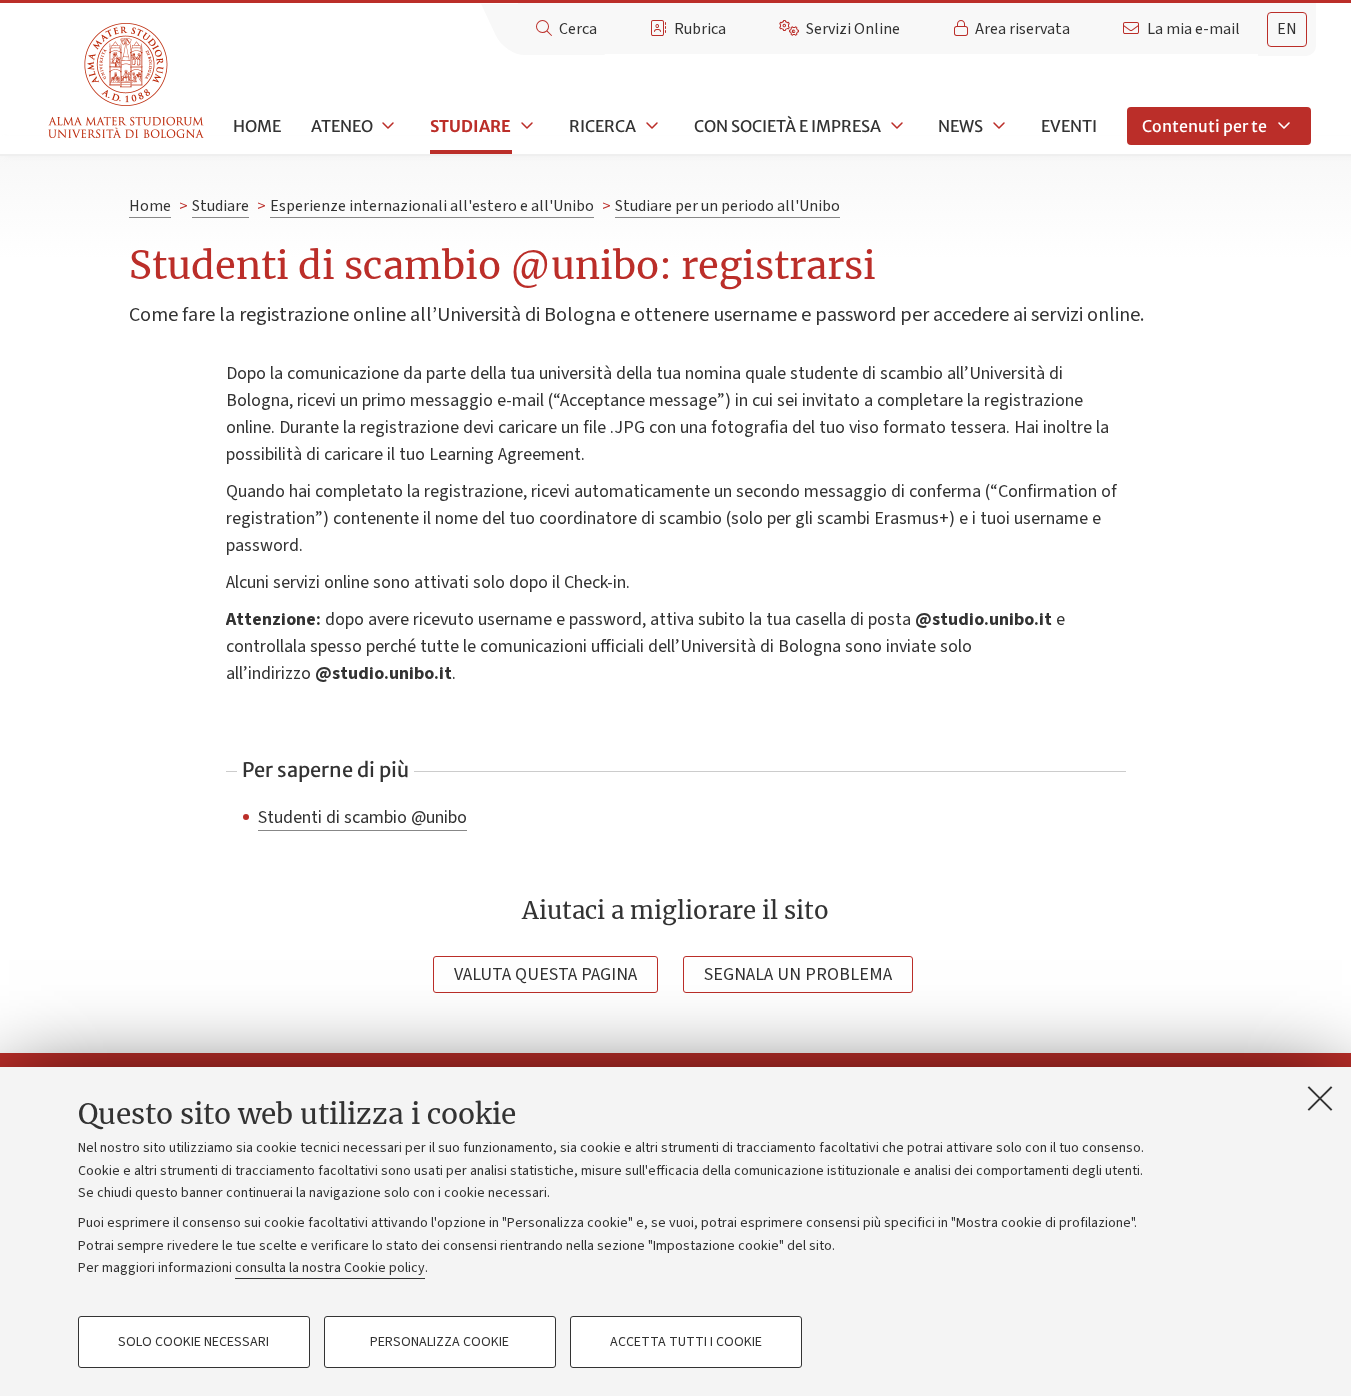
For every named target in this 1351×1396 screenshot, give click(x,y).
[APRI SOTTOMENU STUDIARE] (525, 126)
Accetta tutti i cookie (686, 1342)
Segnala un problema (798, 974)
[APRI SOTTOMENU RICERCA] (650, 126)
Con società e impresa (787, 126)
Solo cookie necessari (193, 1342)
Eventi (1069, 126)
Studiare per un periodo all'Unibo (727, 206)
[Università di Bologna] (127, 81)
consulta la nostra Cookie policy (330, 1268)
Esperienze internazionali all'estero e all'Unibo (432, 206)
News (960, 126)
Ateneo (342, 126)
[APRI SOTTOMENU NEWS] (997, 126)
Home (257, 126)
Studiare (470, 126)
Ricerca (602, 126)
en (1287, 29)
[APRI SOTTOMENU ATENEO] (387, 126)
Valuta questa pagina (545, 974)
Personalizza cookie (439, 1342)
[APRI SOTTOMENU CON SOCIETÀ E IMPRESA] (895, 126)
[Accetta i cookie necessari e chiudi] (1320, 1098)
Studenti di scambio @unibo (362, 817)
